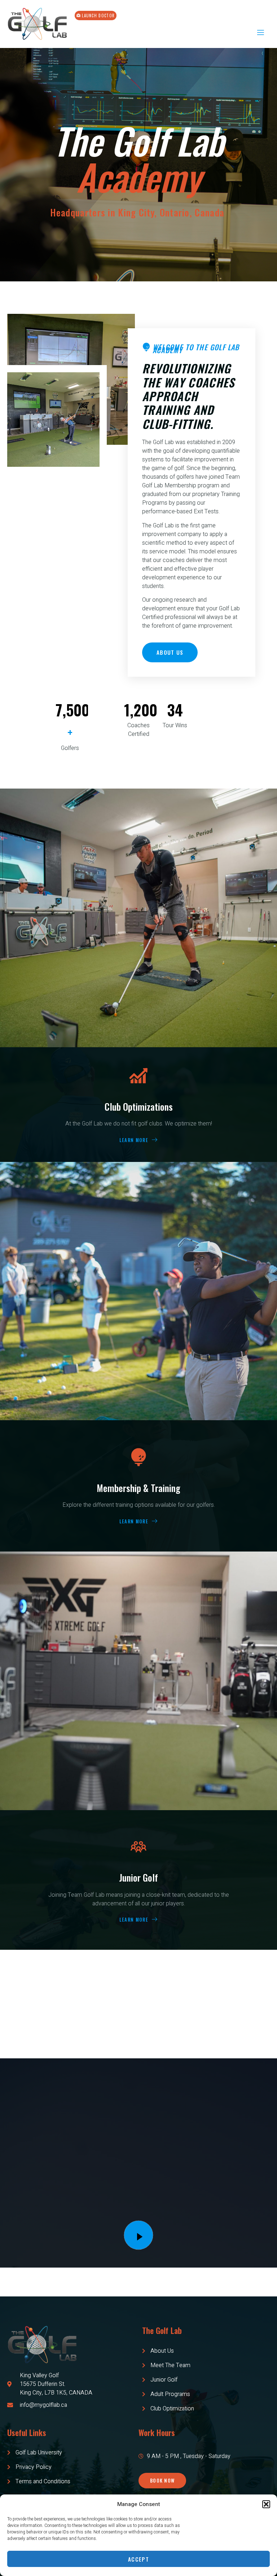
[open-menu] (260, 33)
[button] (266, 2504)
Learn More (134, 1140)
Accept (138, 2559)
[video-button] (138, 2235)
